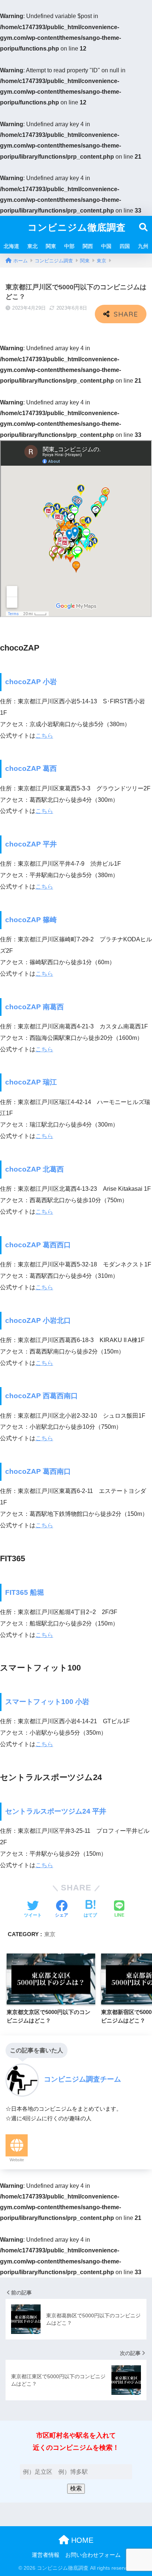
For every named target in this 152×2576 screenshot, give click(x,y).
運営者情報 (46, 2555)
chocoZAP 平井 (31, 844)
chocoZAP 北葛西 (34, 1169)
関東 (51, 246)
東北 (32, 246)
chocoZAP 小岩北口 (38, 1320)
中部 (69, 246)
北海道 (11, 246)
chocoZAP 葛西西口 (38, 1245)
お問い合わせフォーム (93, 2555)
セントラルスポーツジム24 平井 (56, 1811)
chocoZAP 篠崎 (31, 920)
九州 (143, 246)
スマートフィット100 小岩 (47, 1702)
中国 (106, 246)
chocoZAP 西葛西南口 (42, 1396)
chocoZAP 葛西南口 (38, 1471)
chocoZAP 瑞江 (31, 1082)
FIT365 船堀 (25, 1592)
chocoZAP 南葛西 (34, 1007)
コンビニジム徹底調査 (77, 227)
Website (17, 2160)
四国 (125, 246)
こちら (44, 736)
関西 (88, 246)
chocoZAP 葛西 (31, 768)
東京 (50, 1934)
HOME (81, 2540)
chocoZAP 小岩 (31, 682)
